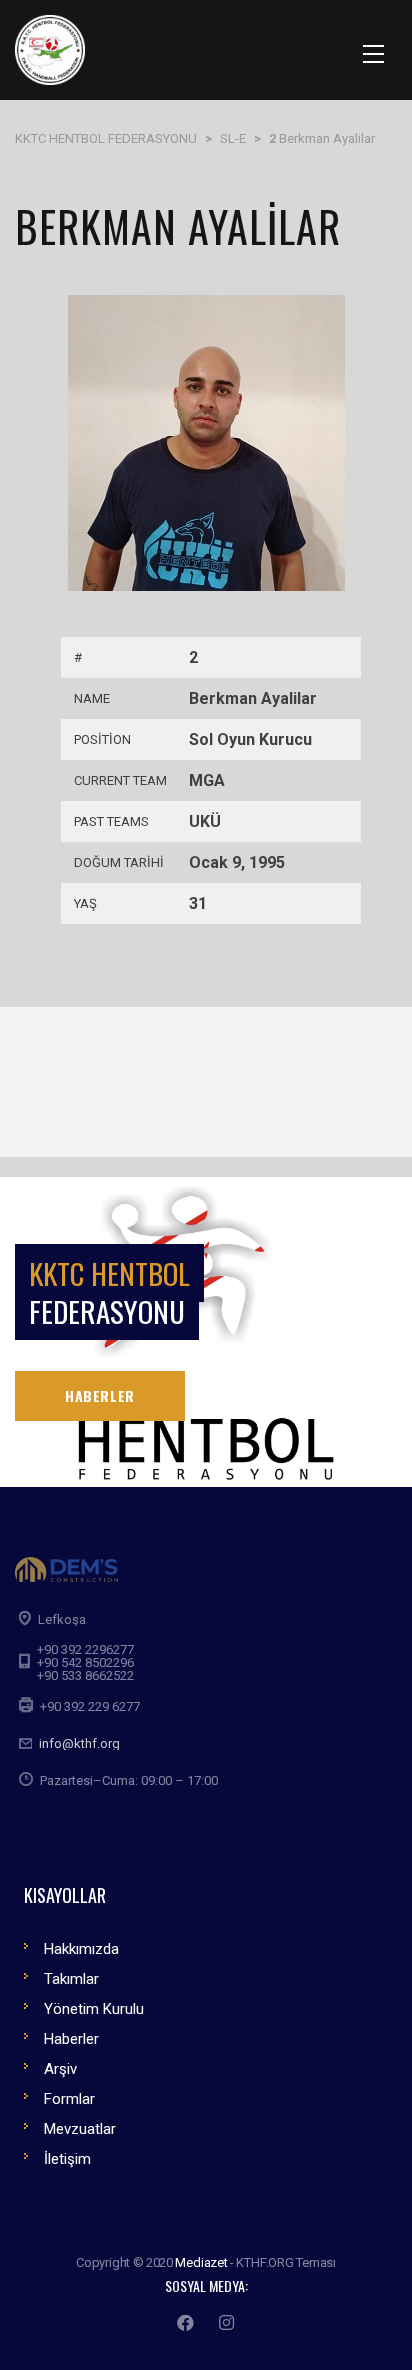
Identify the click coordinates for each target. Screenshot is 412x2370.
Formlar (69, 2099)
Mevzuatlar (80, 2129)
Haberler (71, 2039)
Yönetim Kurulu (94, 2009)
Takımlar (71, 1979)
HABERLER (100, 1395)
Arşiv (60, 2069)
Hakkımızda (81, 1949)
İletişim (67, 2159)
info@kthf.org (79, 1743)
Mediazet (201, 2262)
